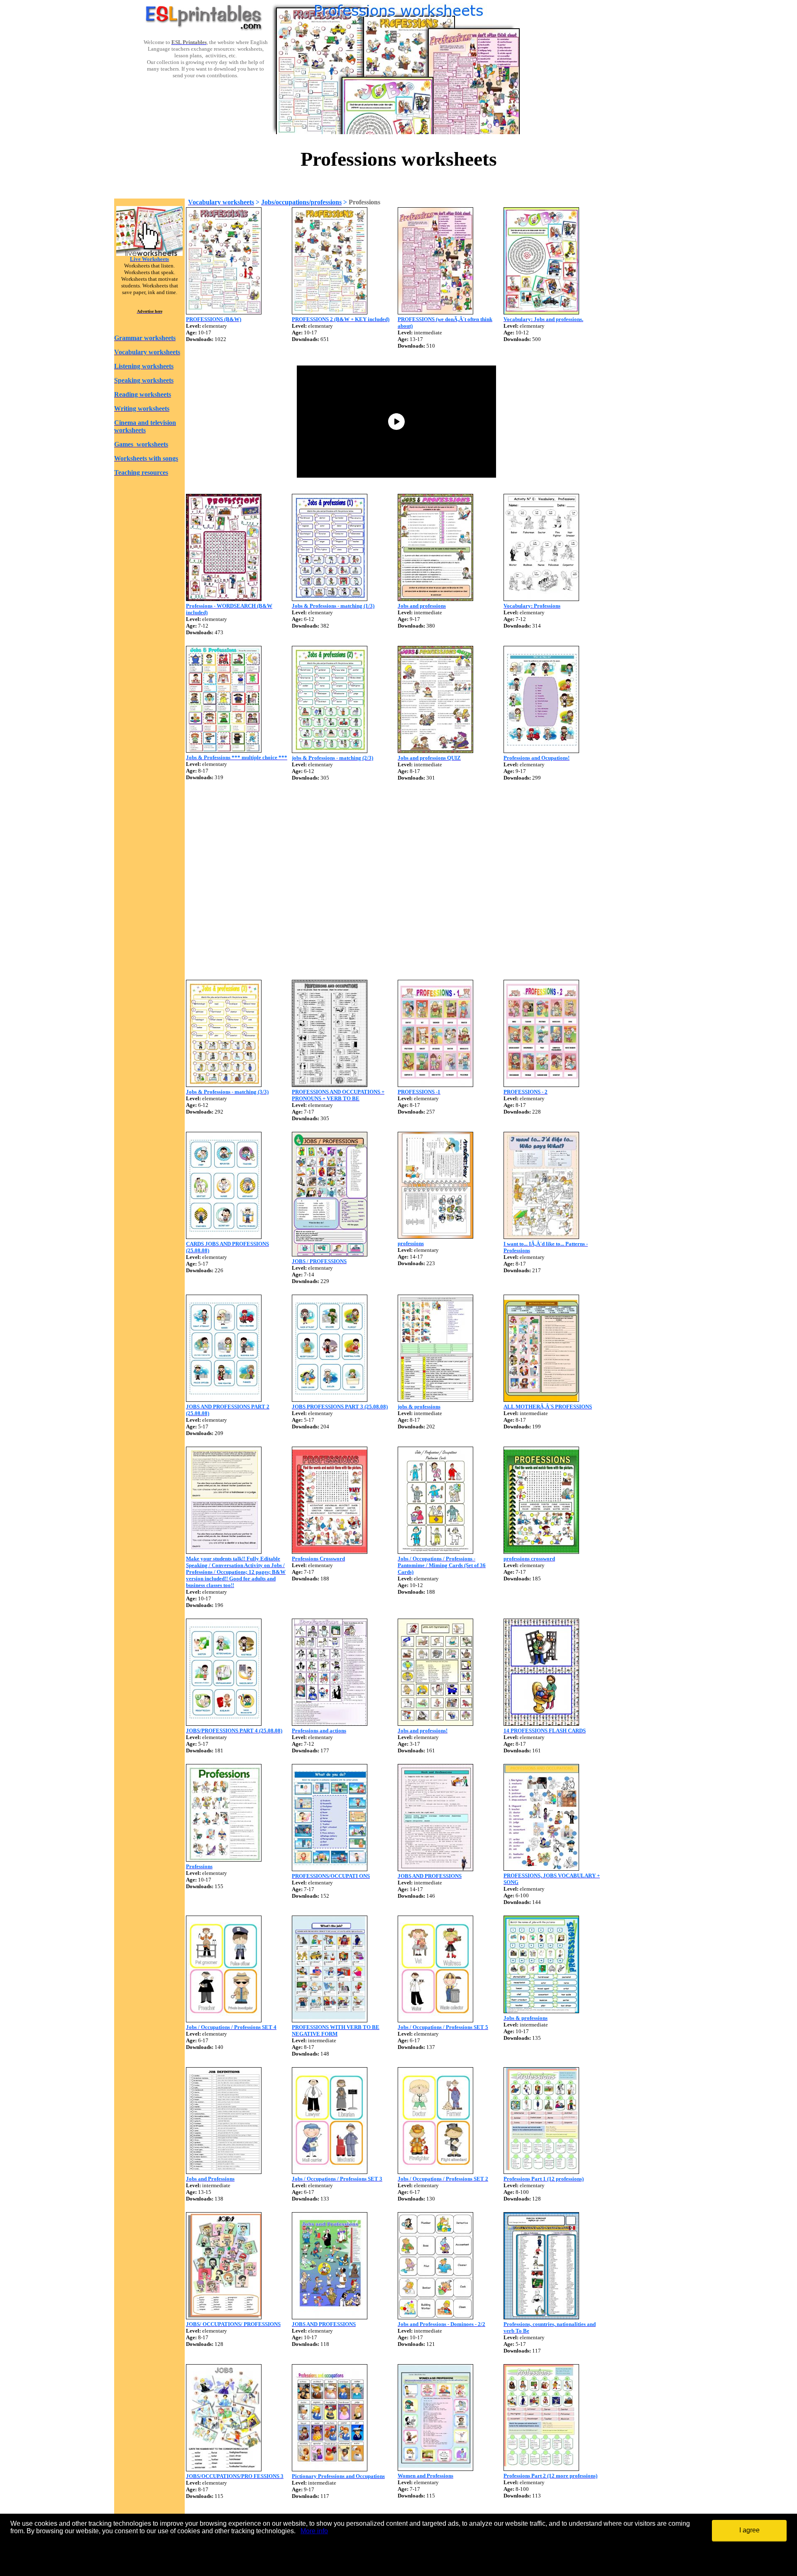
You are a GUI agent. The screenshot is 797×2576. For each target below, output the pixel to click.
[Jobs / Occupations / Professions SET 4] (224, 2020)
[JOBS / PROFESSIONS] (330, 1254)
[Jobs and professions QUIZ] (435, 751)
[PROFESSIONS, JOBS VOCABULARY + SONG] (541, 1868)
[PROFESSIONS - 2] (541, 1085)
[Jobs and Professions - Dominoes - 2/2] (435, 2317)
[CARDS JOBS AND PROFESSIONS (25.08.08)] (224, 1237)
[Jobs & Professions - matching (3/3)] (224, 1085)
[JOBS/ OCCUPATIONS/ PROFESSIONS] (224, 2317)
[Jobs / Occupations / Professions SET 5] (435, 2020)
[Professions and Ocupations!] (541, 751)
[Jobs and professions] (435, 599)
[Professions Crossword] (330, 1552)
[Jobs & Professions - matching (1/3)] (330, 599)
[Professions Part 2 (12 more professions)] (541, 2469)
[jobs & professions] (435, 1400)
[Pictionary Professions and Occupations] (330, 2469)
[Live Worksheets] (149, 254)
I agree (749, 2530)
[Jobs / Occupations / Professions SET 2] (435, 2172)
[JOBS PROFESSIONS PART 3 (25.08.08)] (330, 1400)
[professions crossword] (541, 1552)
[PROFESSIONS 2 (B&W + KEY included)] (330, 312)
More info (314, 2531)
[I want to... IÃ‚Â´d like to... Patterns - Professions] (541, 1237)
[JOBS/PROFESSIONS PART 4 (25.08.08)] (224, 1723)
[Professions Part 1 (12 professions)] (541, 2172)
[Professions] (224, 1859)
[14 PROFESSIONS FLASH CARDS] (541, 1723)
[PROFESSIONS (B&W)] (224, 312)
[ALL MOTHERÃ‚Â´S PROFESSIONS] (541, 1400)
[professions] (435, 1236)
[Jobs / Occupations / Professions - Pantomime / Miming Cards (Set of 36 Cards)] (435, 1552)
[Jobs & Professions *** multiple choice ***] (224, 750)
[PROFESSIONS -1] (435, 1085)
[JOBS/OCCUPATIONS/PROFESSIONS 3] (224, 2469)
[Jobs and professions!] (435, 1723)
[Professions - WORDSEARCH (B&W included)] (224, 599)
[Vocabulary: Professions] (541, 599)
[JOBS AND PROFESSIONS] (435, 1869)
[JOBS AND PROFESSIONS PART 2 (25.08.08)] (224, 1400)
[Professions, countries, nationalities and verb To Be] (541, 2317)
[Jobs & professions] (541, 2011)
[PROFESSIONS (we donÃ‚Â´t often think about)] (435, 312)
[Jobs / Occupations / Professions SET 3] (330, 2172)
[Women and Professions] (435, 2469)
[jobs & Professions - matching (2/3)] (330, 751)
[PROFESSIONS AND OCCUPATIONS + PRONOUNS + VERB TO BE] (330, 1085)
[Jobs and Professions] (224, 2172)
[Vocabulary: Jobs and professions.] (541, 312)
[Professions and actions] (330, 1723)
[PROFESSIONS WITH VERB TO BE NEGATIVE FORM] (330, 2020)
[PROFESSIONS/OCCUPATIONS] (330, 1869)
